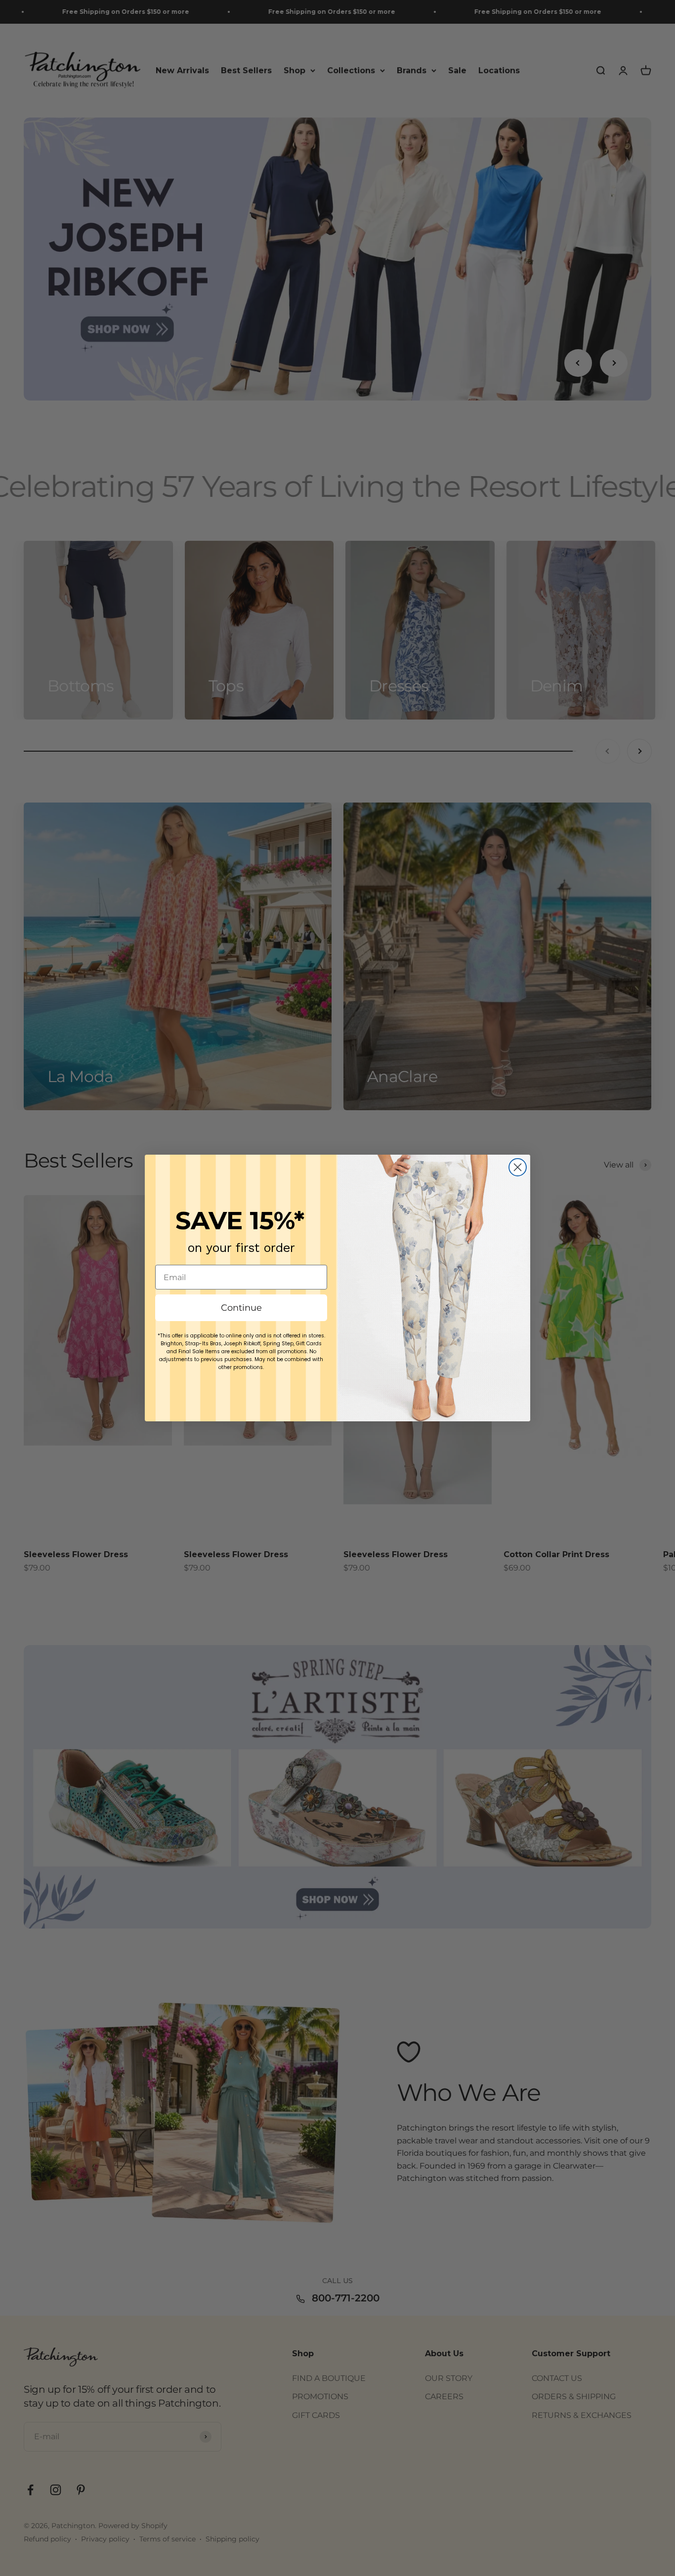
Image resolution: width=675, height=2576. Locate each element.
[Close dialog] (518, 1167)
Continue (241, 1308)
